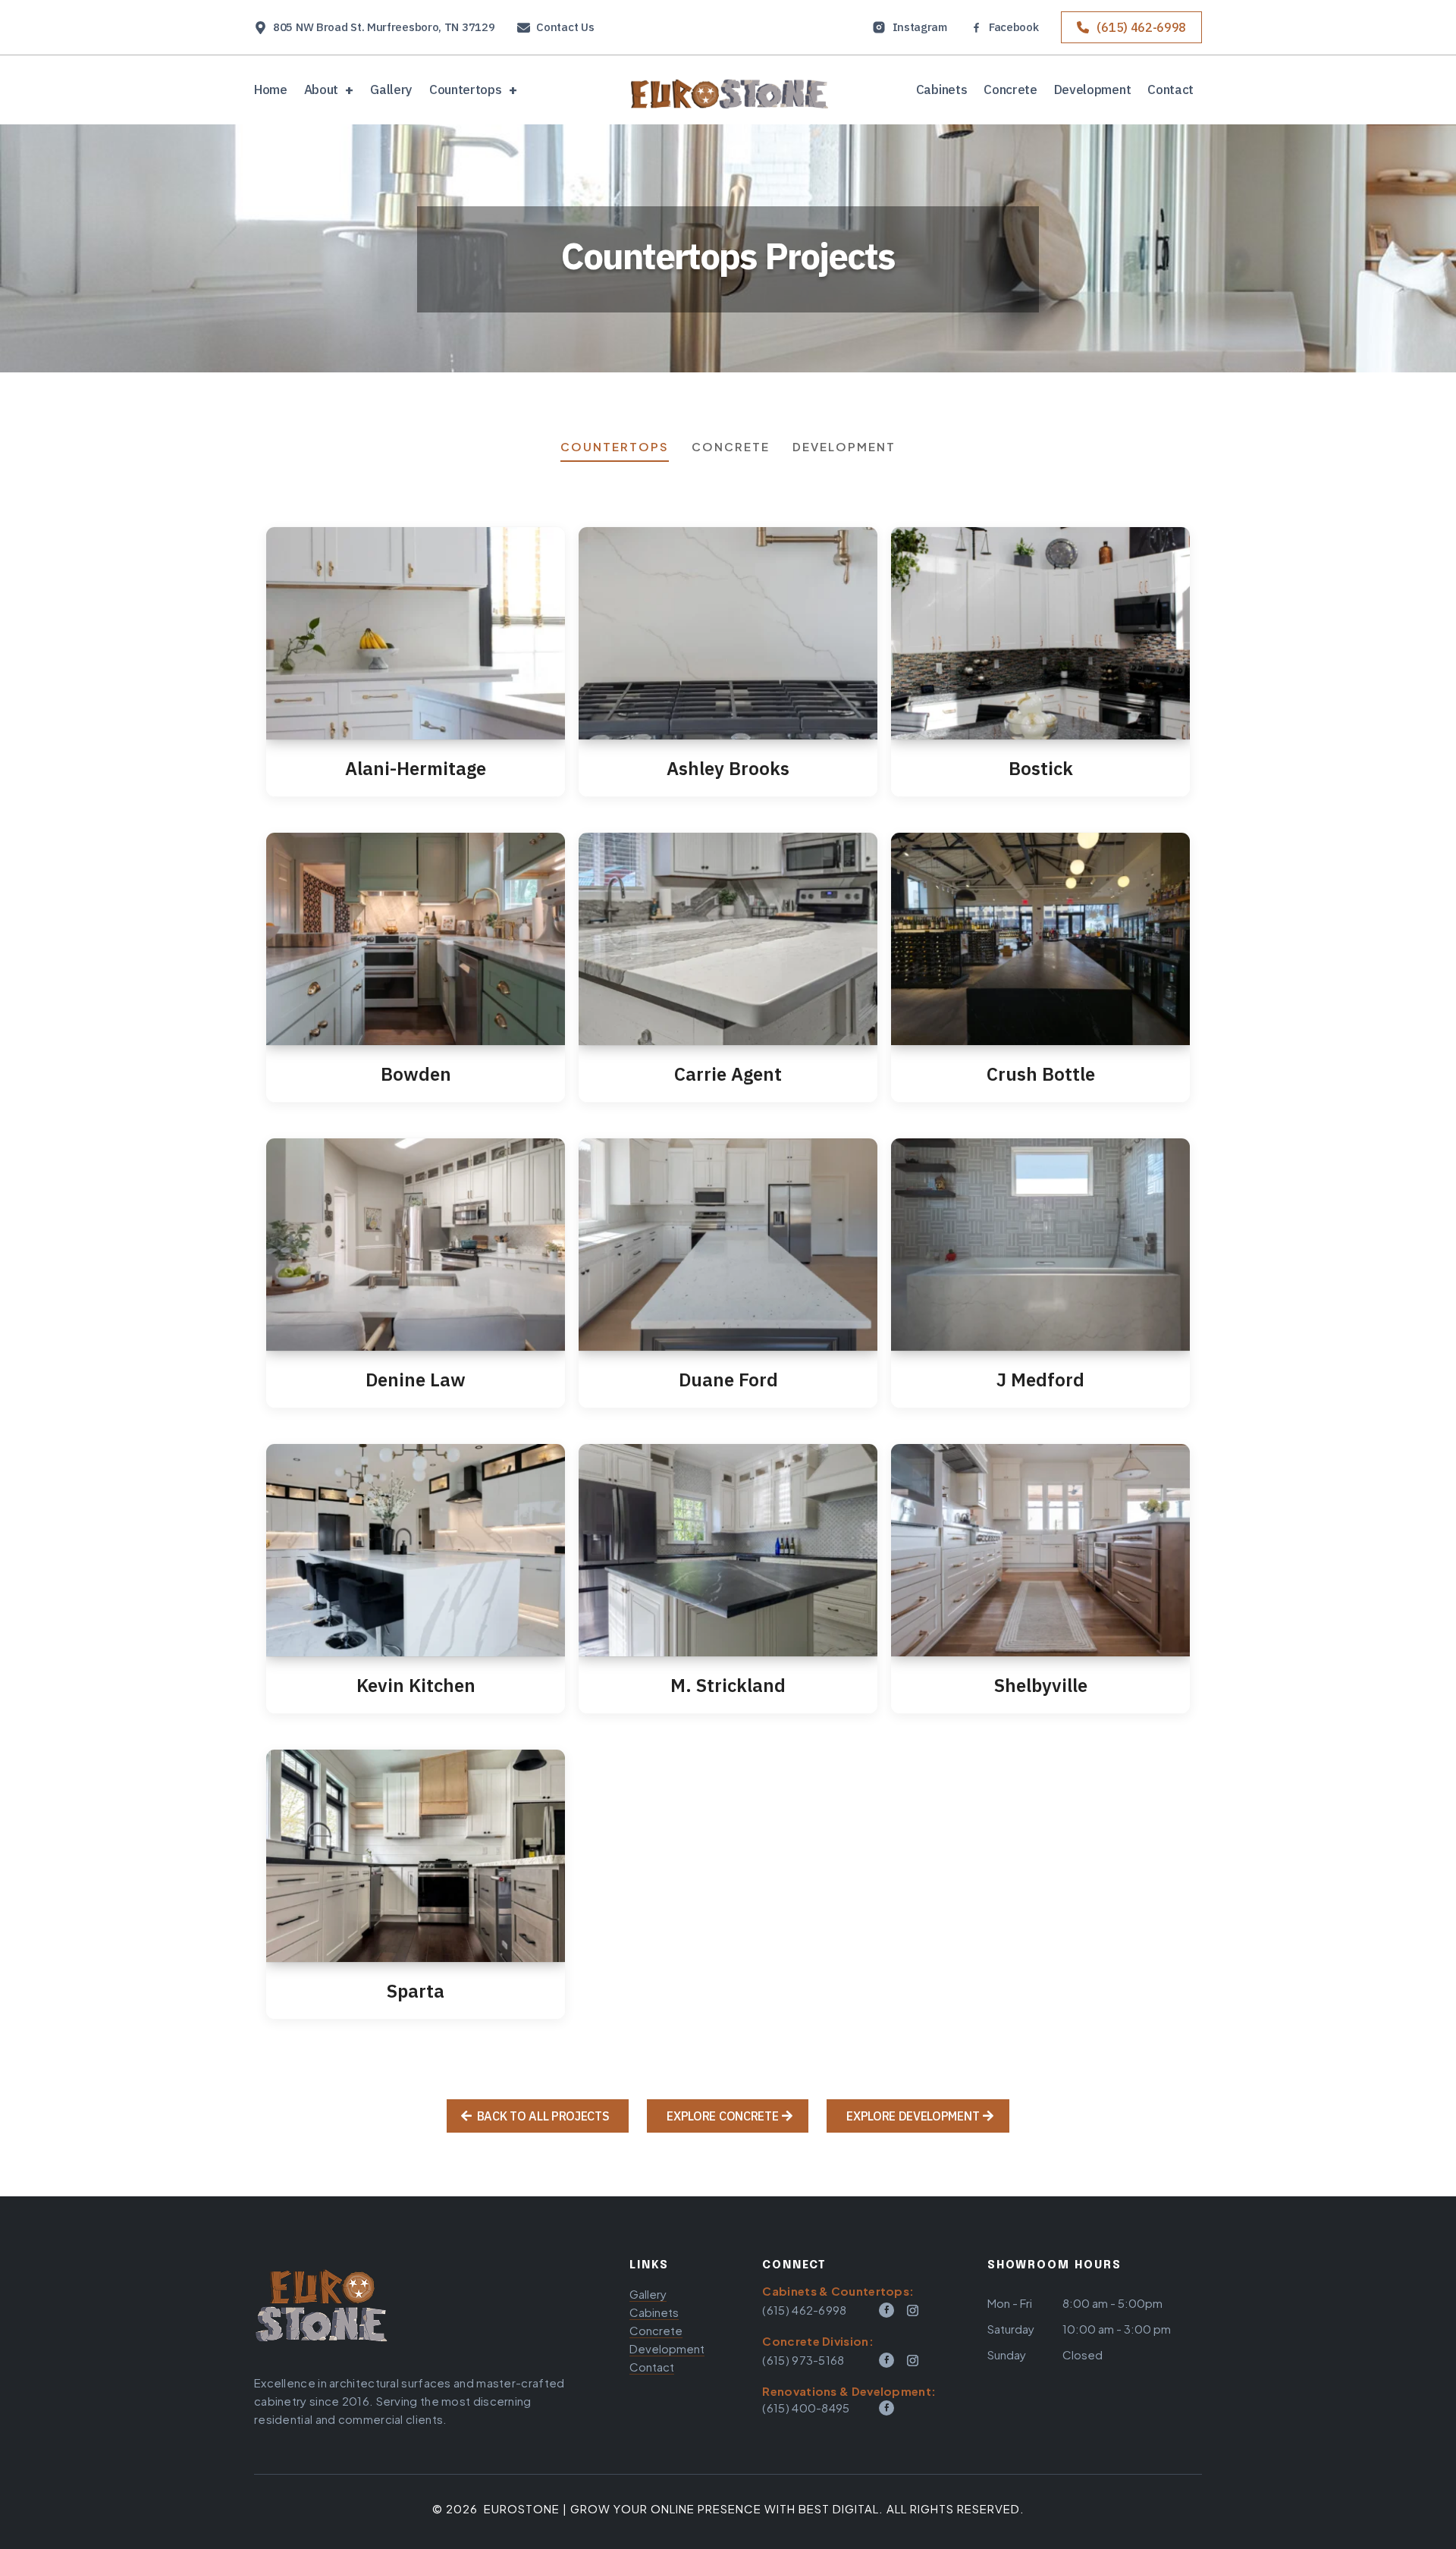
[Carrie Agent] (728, 939)
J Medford (1040, 1380)
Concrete (1010, 91)
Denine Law (416, 1380)
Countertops (465, 91)
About (321, 91)
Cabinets (941, 91)
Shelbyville (1041, 1685)
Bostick (1041, 768)
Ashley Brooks (728, 768)
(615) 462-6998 (1141, 27)
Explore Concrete (722, 2116)
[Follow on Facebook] (886, 2310)
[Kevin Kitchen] (416, 1550)
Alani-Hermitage (416, 768)
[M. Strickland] (728, 1550)
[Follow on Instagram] (913, 2310)
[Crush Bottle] (1040, 939)
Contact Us (565, 28)
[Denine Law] (416, 1245)
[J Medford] (1040, 1245)
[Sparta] (416, 1856)
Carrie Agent (728, 1074)
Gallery (391, 91)
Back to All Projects (543, 2116)
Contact (1170, 91)
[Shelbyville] (1040, 1550)
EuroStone (522, 2508)
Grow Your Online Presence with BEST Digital (725, 2508)
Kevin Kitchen (416, 1685)
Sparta (416, 1991)
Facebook (1014, 28)
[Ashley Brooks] (728, 633)
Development (1092, 91)
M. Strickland (728, 1685)
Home (271, 91)
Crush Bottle (1041, 1074)
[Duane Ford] (728, 1245)
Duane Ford (728, 1380)
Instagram (920, 27)
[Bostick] (1040, 633)
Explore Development (913, 2116)
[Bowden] (416, 939)
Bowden (416, 1074)
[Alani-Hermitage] (416, 633)
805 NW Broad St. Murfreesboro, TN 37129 (384, 28)
